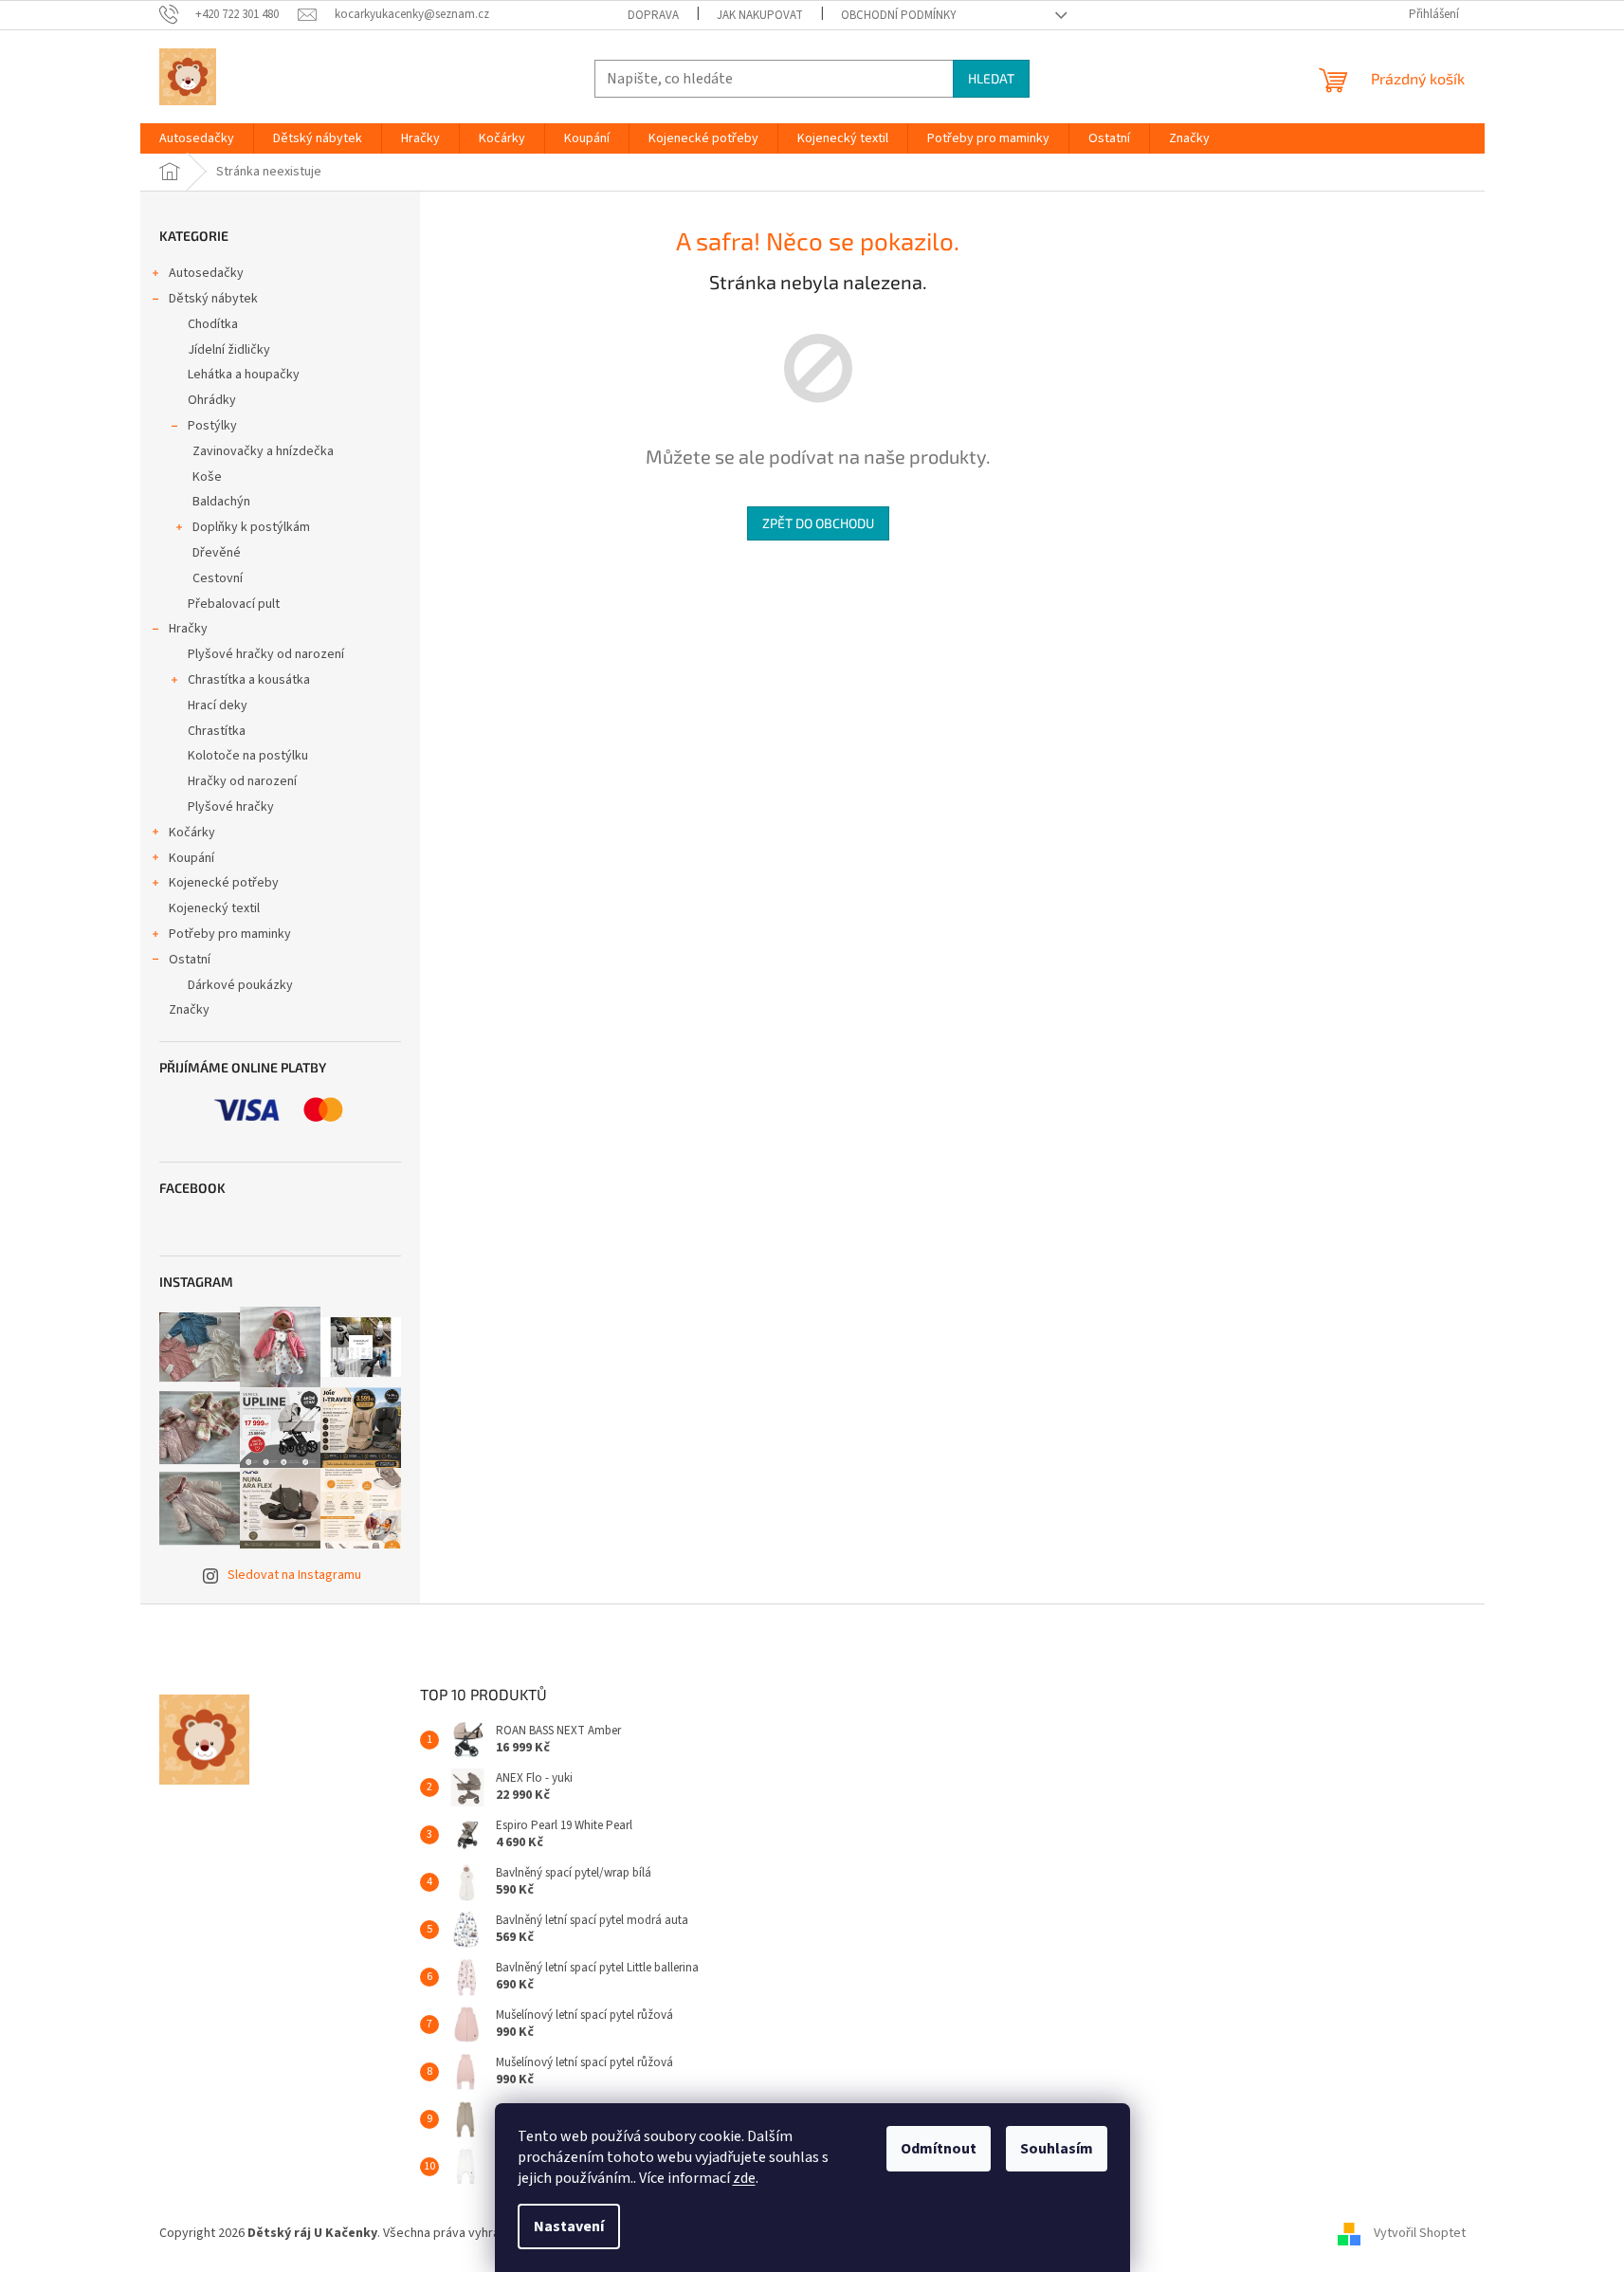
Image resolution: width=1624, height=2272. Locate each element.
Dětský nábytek (213, 299)
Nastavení (569, 2226)
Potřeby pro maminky (230, 934)
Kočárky (192, 833)
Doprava (653, 15)
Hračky (188, 629)
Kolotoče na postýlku (248, 756)
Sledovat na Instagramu (294, 1575)
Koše (207, 477)
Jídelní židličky (229, 350)
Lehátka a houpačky (244, 375)
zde (744, 2178)
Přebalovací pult (234, 604)
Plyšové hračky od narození (266, 654)
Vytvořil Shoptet (1420, 2233)
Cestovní (218, 578)
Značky (189, 1010)
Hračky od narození (242, 781)
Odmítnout (939, 2149)
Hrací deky (218, 705)
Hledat (991, 78)
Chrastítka (217, 731)
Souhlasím (1057, 2149)
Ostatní (190, 960)
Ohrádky (212, 400)
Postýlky (212, 426)
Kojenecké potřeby (224, 883)
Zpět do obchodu (818, 523)
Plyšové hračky (231, 807)
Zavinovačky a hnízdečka (263, 451)
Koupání (192, 858)
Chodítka (213, 324)
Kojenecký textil (214, 908)
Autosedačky (206, 273)
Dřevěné (217, 553)
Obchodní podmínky (899, 15)
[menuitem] (197, 138)
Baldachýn (221, 502)
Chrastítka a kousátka (249, 680)
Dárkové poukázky (240, 985)
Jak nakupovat (760, 15)
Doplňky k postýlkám (251, 527)
